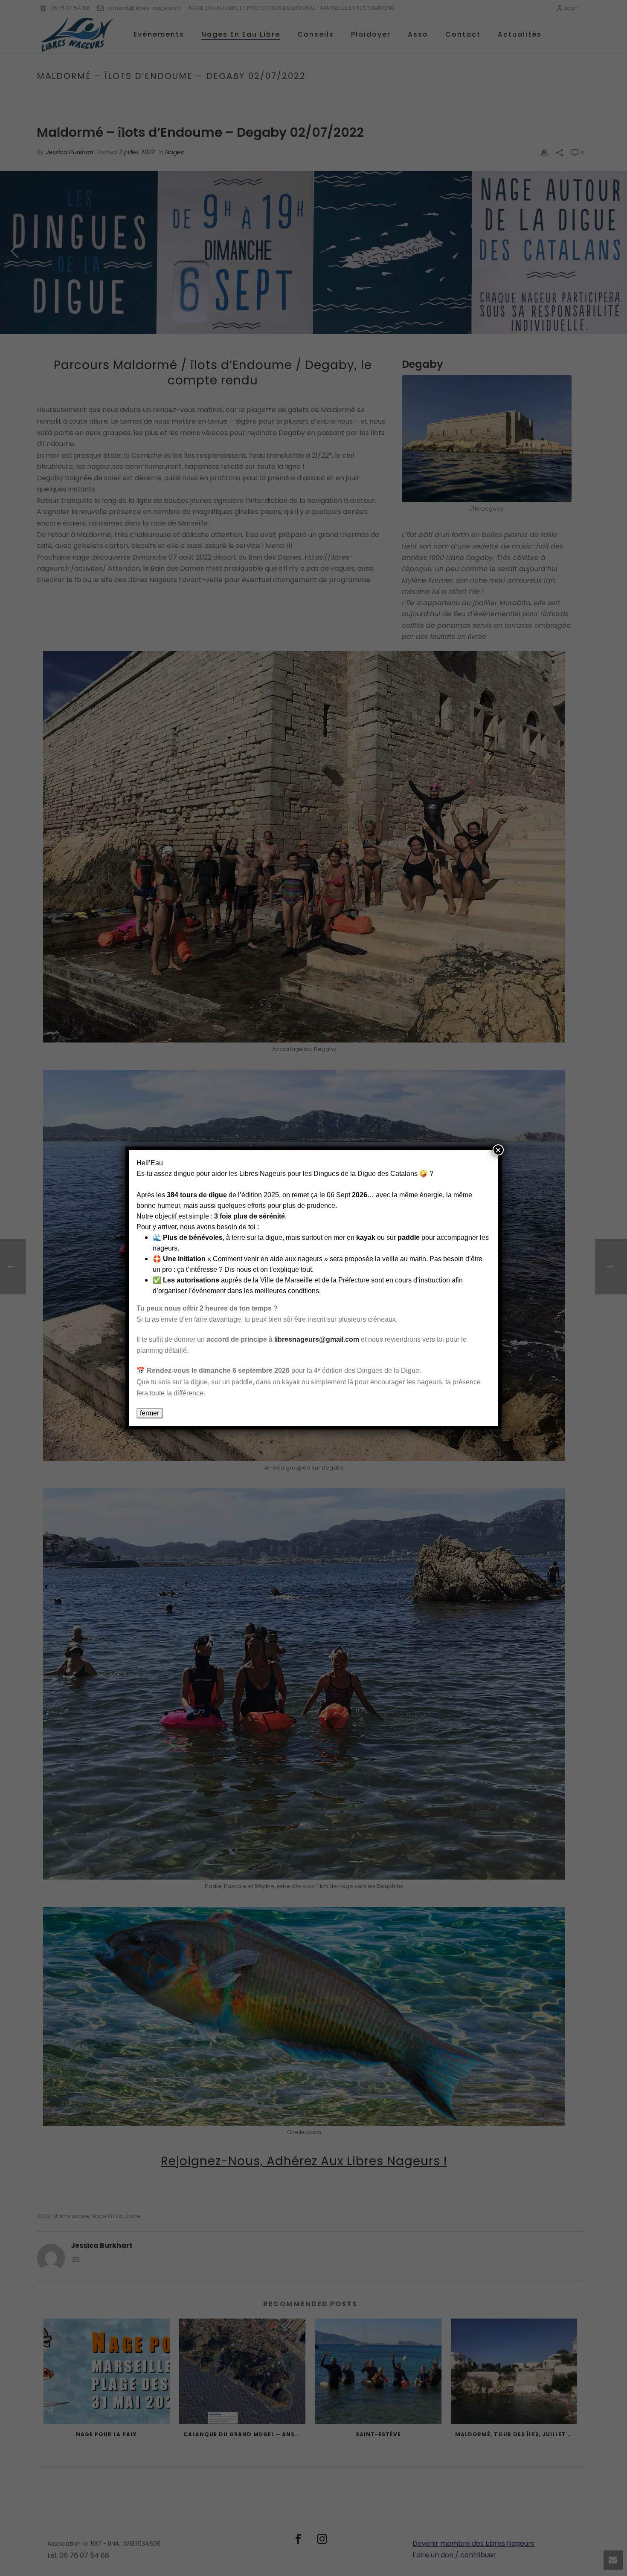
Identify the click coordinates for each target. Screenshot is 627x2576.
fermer (149, 1413)
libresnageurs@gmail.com (317, 1339)
